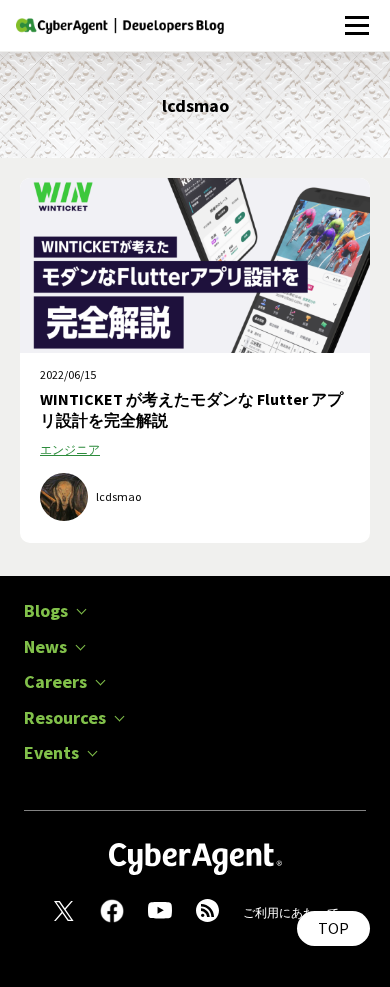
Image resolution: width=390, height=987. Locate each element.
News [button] (45, 647)
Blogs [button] (46, 611)
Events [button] (51, 753)
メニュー (356, 14)
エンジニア (70, 449)
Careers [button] (55, 682)
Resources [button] (65, 718)
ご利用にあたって (291, 912)
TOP (333, 928)
